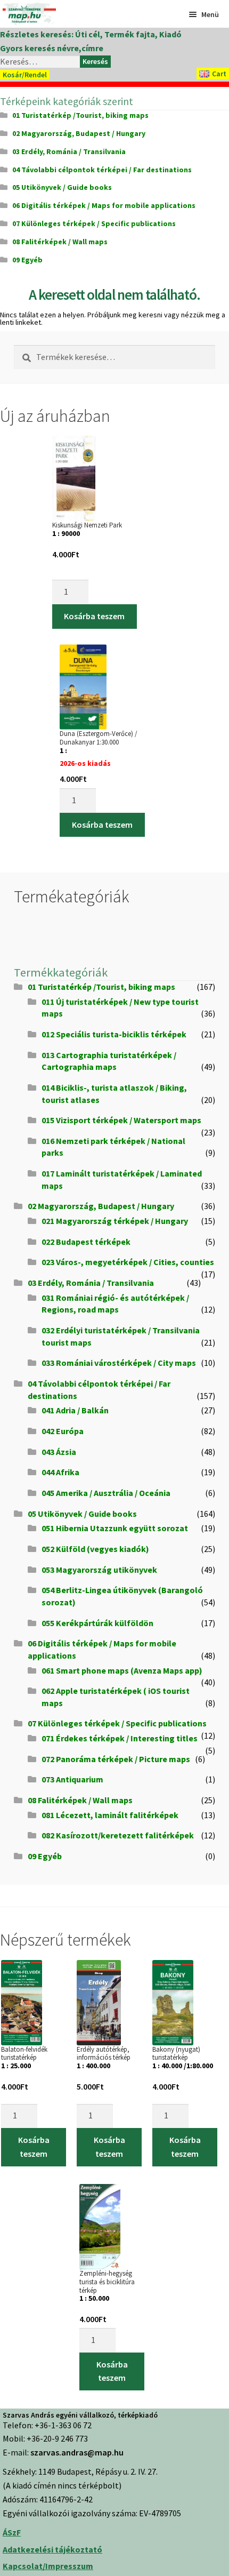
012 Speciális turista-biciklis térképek (114, 1034)
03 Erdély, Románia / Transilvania (69, 151)
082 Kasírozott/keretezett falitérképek (118, 1835)
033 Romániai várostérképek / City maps (119, 1363)
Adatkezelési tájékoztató (52, 2549)
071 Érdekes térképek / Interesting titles (120, 1738)
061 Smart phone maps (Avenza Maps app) (122, 1670)
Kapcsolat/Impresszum (48, 2566)
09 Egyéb (27, 260)
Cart (219, 74)
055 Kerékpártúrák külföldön (97, 1623)
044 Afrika (60, 1472)
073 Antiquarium (72, 1779)
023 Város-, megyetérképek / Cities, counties (128, 1262)
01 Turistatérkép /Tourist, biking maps (80, 115)
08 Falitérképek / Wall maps (60, 242)
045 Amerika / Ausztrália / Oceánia (106, 1493)
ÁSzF (12, 2532)
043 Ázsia (59, 1452)
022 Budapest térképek (86, 1242)
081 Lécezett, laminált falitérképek (110, 1815)
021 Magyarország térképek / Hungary (115, 1221)
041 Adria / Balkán (75, 1410)
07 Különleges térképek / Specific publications (94, 223)
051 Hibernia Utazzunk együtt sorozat (115, 1528)
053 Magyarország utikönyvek (99, 1570)
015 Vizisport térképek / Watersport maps (121, 1120)
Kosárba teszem (94, 616)
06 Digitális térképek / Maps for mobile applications (104, 205)
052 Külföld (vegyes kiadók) (95, 1549)
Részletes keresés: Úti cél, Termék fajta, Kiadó (91, 34)
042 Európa (63, 1431)
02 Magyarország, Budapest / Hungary (79, 133)
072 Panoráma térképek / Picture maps (116, 1759)
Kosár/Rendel (25, 75)
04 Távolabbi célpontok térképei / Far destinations (102, 170)
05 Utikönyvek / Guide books (62, 187)
